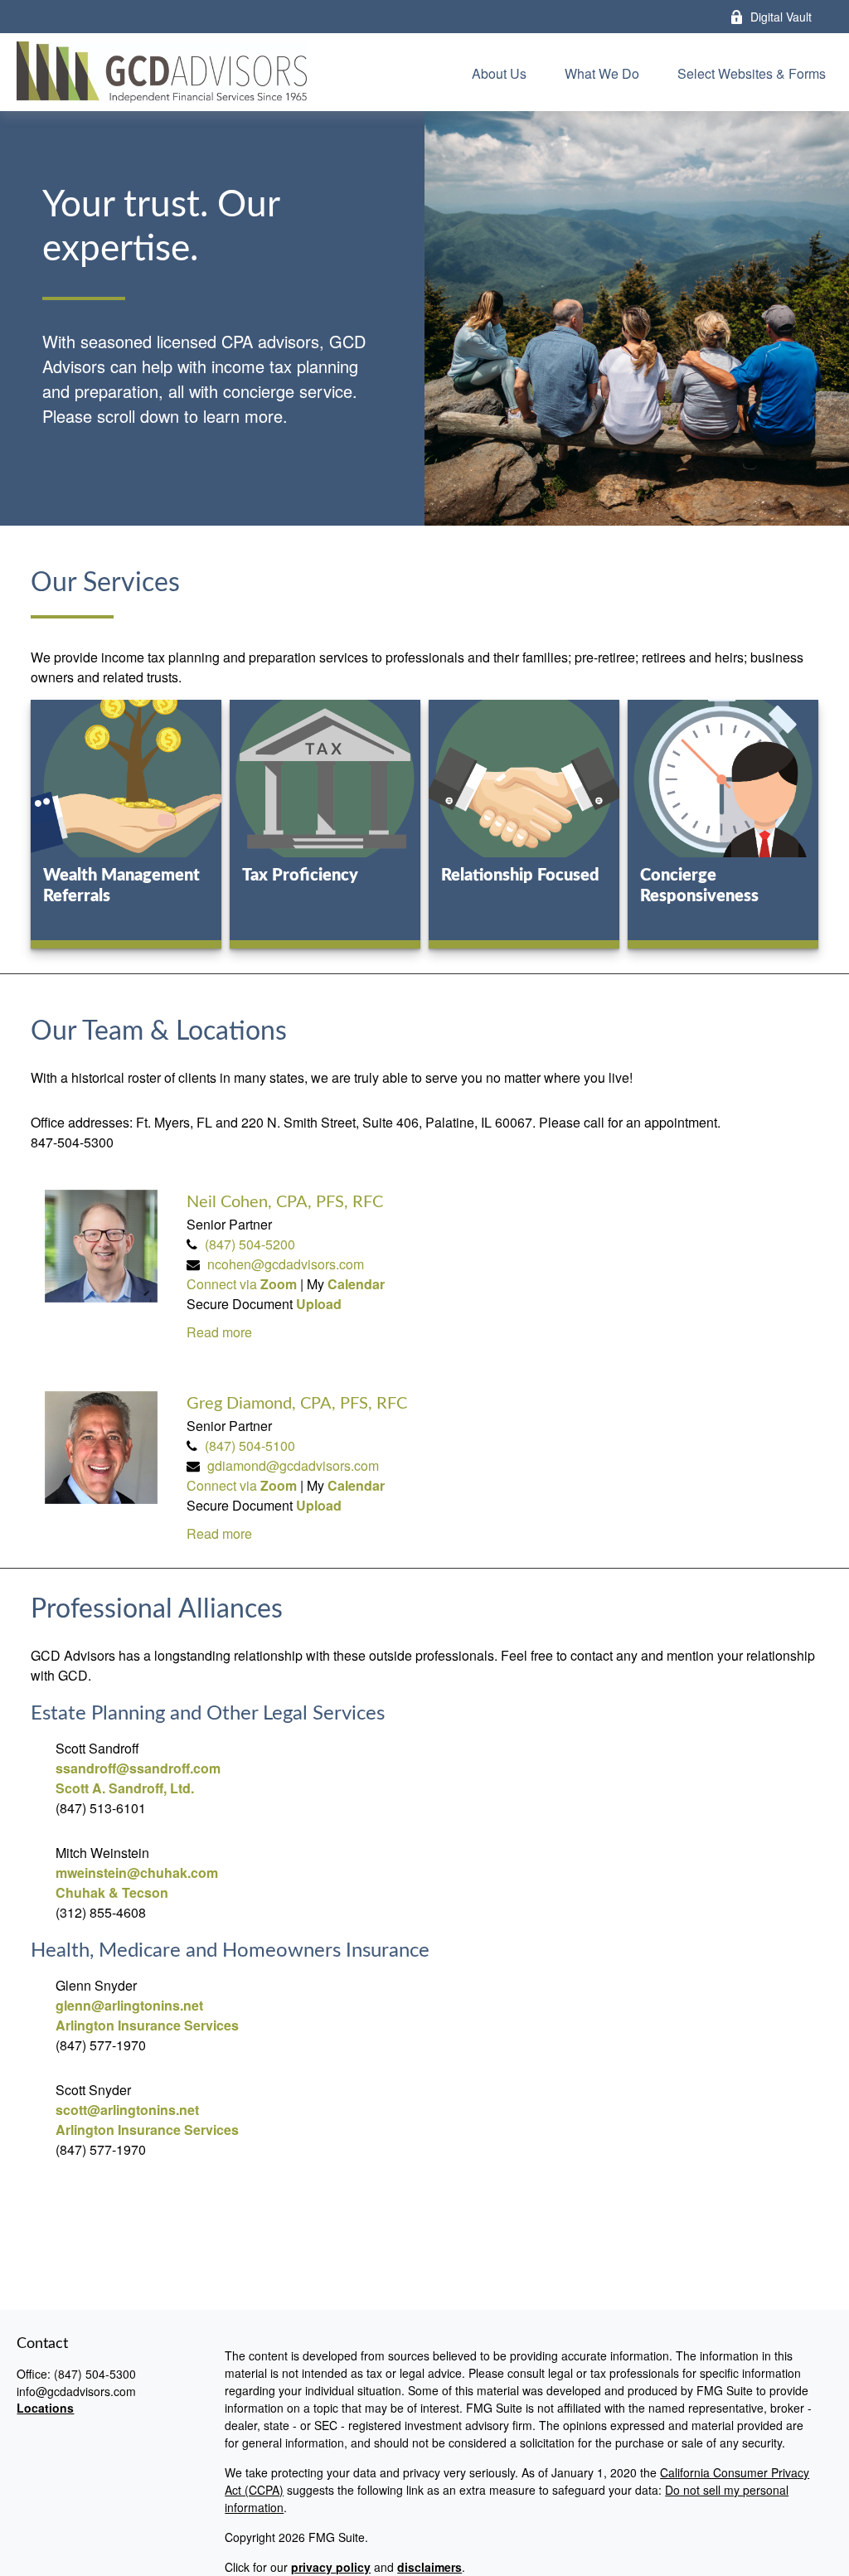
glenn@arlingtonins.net (129, 2005)
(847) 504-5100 (250, 1446)
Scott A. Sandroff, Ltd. (125, 1788)
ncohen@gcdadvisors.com (286, 1264)
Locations (45, 2408)
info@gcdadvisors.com (76, 2391)
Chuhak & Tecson (112, 1892)
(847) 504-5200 (250, 1244)
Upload (319, 1304)
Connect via (223, 1284)
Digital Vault (781, 17)
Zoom (280, 1284)
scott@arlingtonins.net (127, 2110)
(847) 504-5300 (95, 2374)
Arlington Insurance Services (147, 2025)
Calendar (356, 1284)
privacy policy (331, 2567)
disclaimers (429, 2567)
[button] (499, 72)
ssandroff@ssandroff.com (138, 1768)
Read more (219, 1332)
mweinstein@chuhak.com (137, 1873)
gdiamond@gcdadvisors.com (293, 1465)
